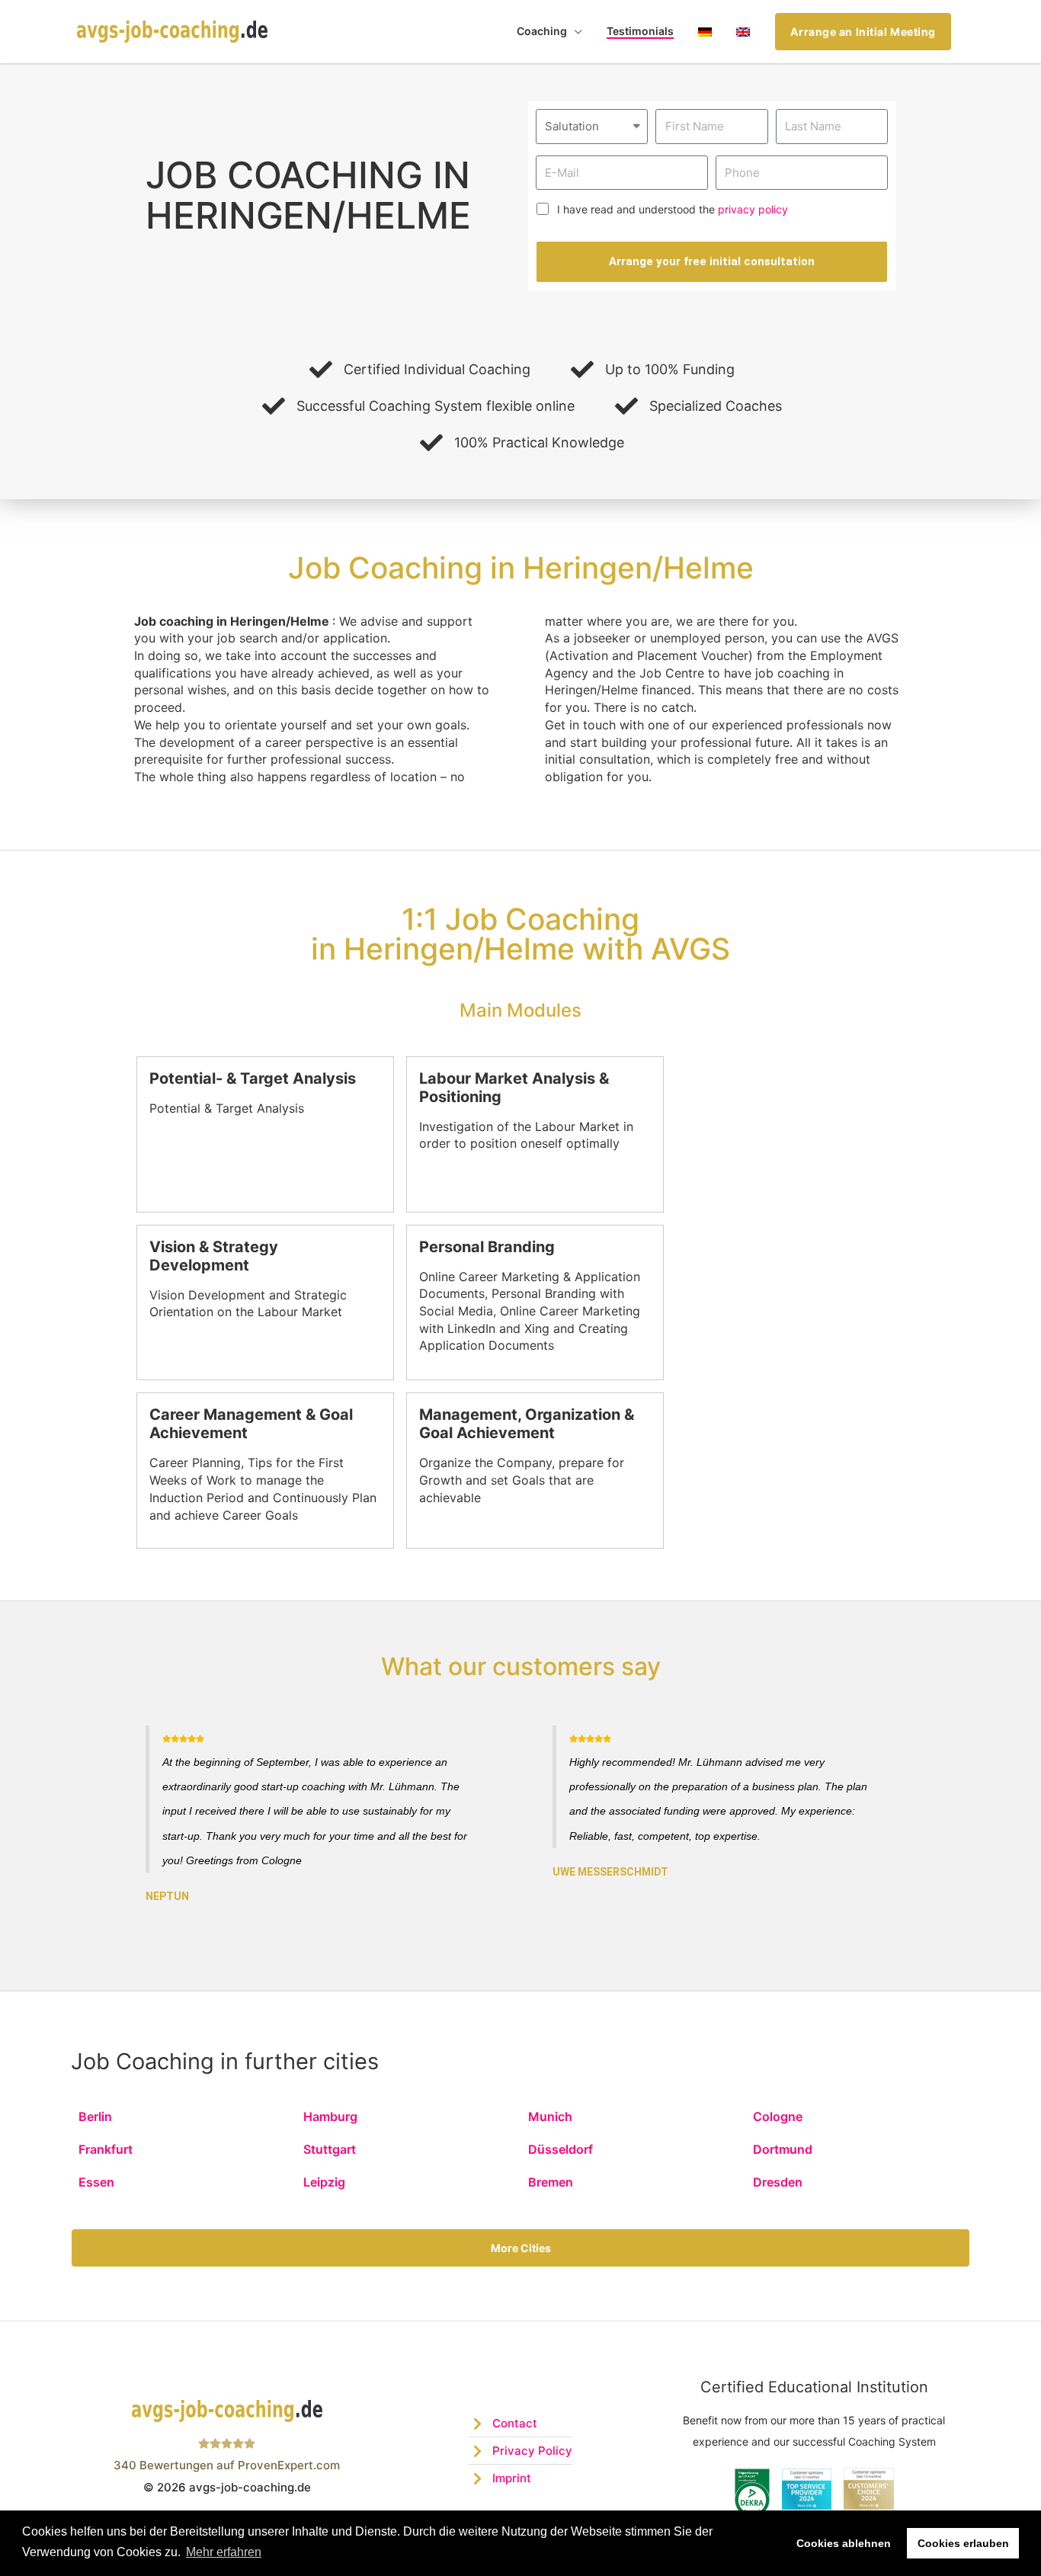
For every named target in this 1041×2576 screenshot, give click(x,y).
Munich (550, 2116)
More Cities (521, 2248)
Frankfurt (106, 2149)
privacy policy (753, 209)
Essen (96, 2182)
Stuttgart (330, 2149)
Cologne (778, 2116)
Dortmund (783, 2149)
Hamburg (330, 2116)
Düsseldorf (561, 2149)
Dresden (778, 2182)
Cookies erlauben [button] (963, 2543)
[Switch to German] (705, 32)
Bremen (551, 2182)
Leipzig (324, 2182)
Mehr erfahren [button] (224, 2552)
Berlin (95, 2116)
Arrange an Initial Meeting (863, 32)
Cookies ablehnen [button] (844, 2543)
